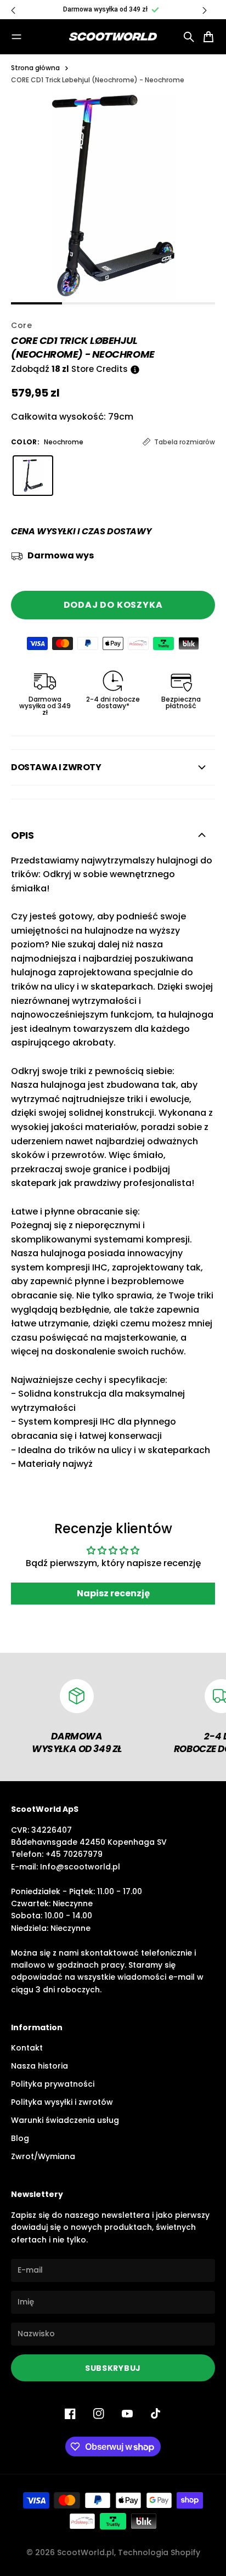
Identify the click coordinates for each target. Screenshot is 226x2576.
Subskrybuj (113, 2368)
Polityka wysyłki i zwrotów (62, 2102)
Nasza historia (39, 2066)
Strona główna (35, 68)
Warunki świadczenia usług (65, 2120)
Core (22, 325)
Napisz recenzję (113, 1593)
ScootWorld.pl (86, 2552)
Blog (20, 2138)
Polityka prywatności (53, 2084)
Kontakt (27, 2048)
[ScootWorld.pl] (113, 37)
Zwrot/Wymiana (43, 2156)
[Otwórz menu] (16, 37)
